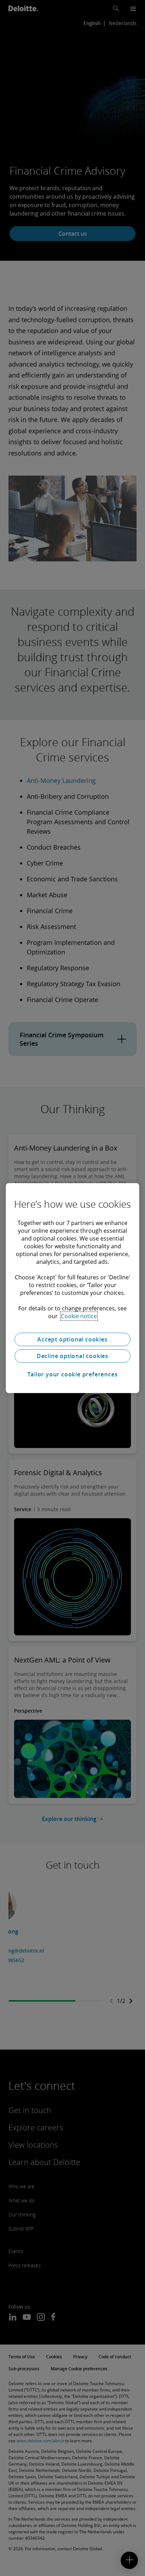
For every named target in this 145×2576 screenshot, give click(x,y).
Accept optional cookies (72, 1339)
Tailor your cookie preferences (73, 1374)
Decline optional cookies (72, 1356)
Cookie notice (79, 1316)
